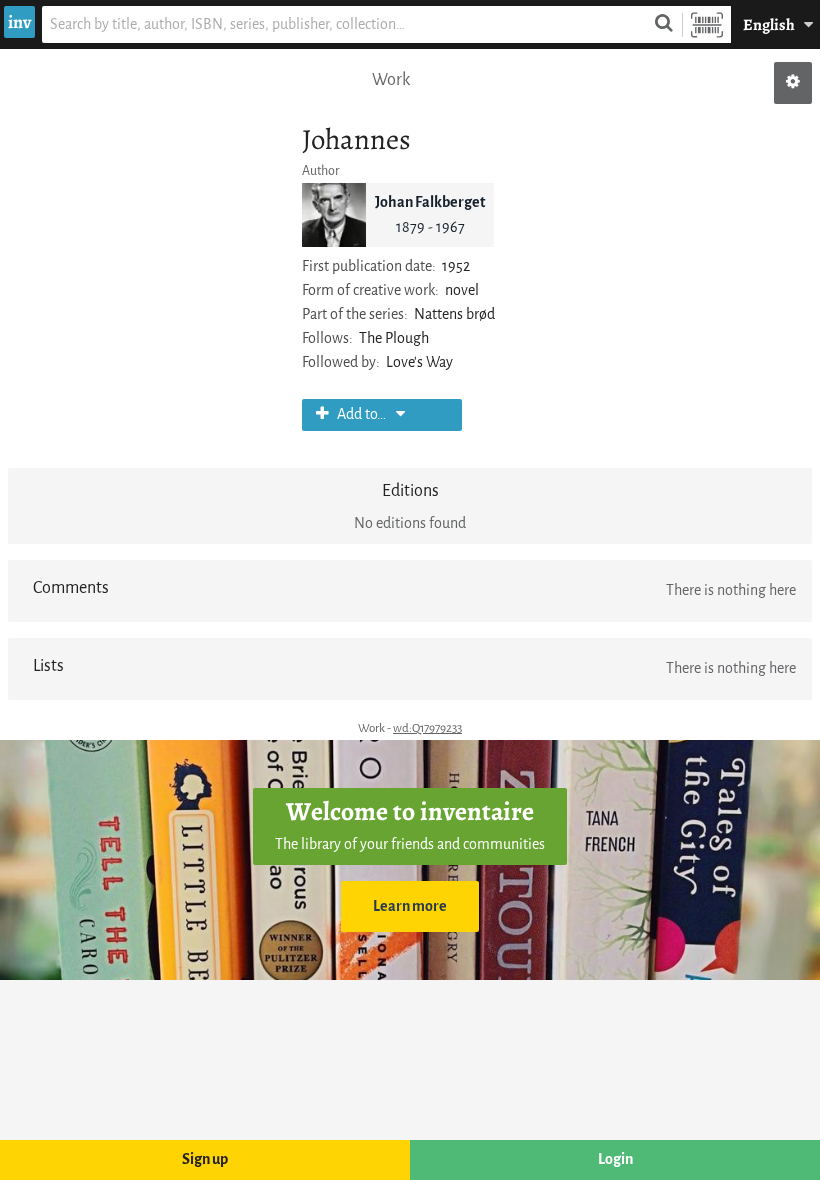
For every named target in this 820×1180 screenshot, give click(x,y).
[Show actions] (793, 83)
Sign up (205, 1159)
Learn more (410, 906)
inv (19, 22)
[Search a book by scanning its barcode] (707, 24)
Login (615, 1159)
